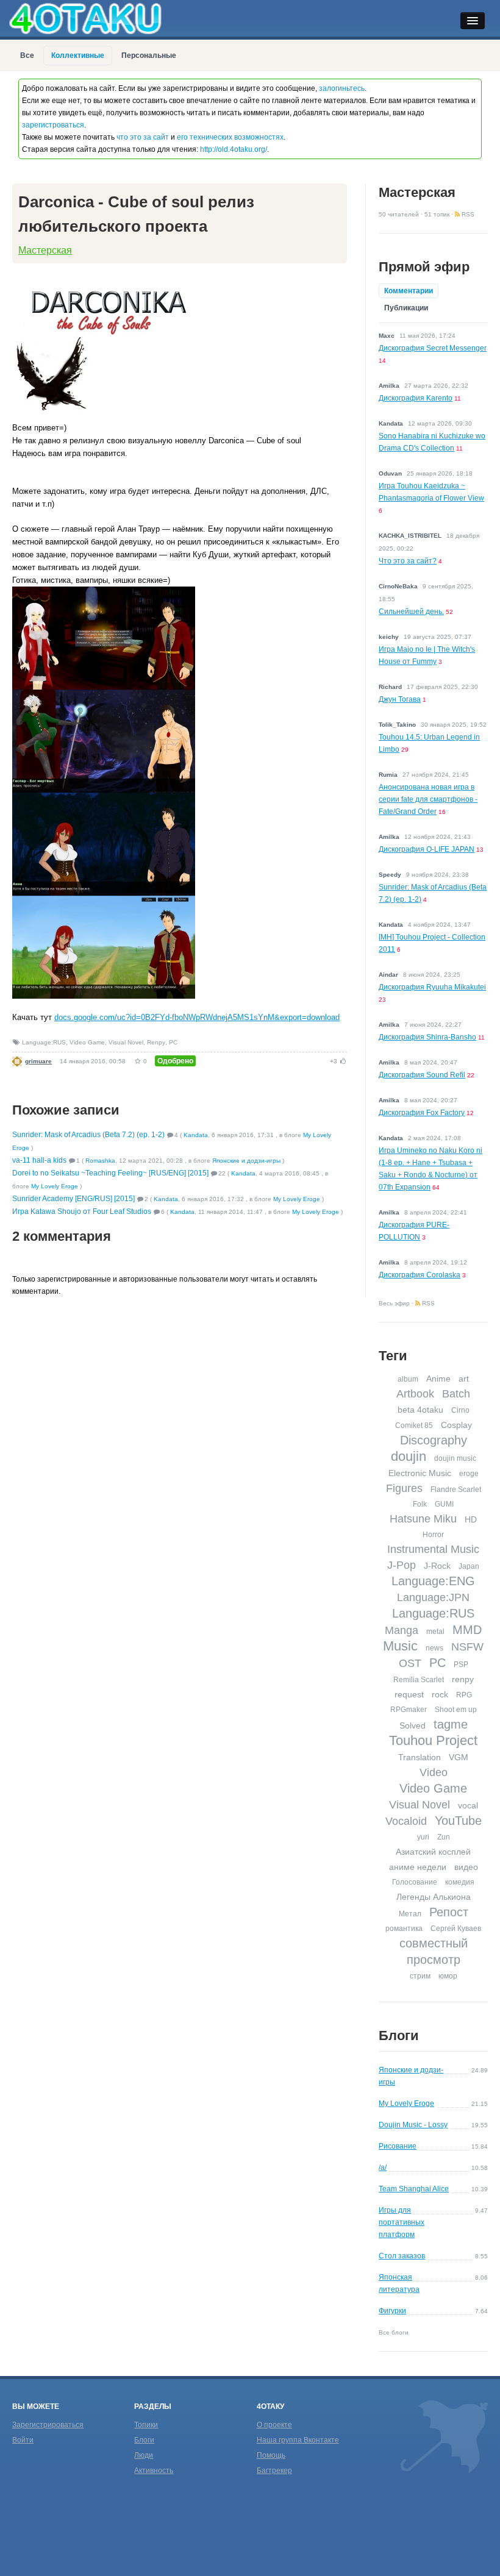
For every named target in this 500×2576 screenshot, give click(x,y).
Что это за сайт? (408, 561)
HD (471, 1519)
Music (400, 1646)
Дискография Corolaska (420, 1275)
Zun (444, 1837)
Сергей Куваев (456, 1928)
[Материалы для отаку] (85, 18)
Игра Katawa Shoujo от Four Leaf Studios (82, 1211)
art (464, 1379)
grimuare (38, 1061)
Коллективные (78, 55)
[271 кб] (104, 695)
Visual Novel (126, 1042)
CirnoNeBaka (398, 586)
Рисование (398, 2146)
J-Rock (437, 1566)
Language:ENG (433, 1581)
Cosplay (456, 1425)
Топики (146, 2425)
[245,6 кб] (104, 798)
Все (27, 55)
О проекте (274, 2425)
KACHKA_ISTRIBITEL (410, 536)
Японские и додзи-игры (246, 1161)
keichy (389, 637)
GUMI (444, 1504)
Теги (393, 1356)
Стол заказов (402, 2256)
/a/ (383, 2167)
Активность (154, 2471)
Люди (144, 2455)
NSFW (467, 1647)
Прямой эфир (424, 267)
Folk (420, 1504)
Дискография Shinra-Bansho (427, 1037)
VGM (459, 1757)
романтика (404, 1928)
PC (173, 1042)
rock (440, 1694)
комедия (460, 1882)
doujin (409, 1456)
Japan (469, 1566)
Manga (402, 1630)
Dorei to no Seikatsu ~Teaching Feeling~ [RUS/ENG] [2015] (110, 1173)
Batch (456, 1394)
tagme (451, 1724)
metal (435, 1632)
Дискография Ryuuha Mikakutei (432, 987)
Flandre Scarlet (456, 1490)
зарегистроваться (53, 125)
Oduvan (390, 473)
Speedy (390, 875)
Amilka (389, 386)
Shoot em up (456, 1710)
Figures (404, 1488)
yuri (423, 1837)
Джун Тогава (400, 699)
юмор (448, 1976)
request (409, 1694)
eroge (469, 1474)
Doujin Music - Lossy (413, 2125)
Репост (449, 1912)
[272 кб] (104, 901)
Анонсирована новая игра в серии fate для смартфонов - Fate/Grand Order (428, 799)
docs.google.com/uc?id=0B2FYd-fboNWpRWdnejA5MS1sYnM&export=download (197, 1017)
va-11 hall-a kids (39, 1160)
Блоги (399, 2035)
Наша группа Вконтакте (298, 2440)
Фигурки (392, 2311)
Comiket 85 (414, 1425)
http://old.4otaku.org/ (234, 149)
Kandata (196, 1135)
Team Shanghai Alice (414, 2189)
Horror (433, 1535)
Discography (434, 1440)
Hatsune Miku (423, 1519)
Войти (23, 2440)
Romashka (100, 1161)
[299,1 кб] (104, 592)
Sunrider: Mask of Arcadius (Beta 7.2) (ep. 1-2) (88, 1135)
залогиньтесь (342, 88)
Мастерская (45, 250)
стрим (420, 1976)
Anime (438, 1379)
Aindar (388, 975)
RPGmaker (409, 1710)
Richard (390, 687)
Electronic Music (420, 1473)
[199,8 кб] (104, 281)
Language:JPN (433, 1597)
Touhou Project (433, 1740)
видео (466, 1867)
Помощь (271, 2455)
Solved (412, 1725)
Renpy (156, 1042)
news (434, 1648)
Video (434, 1772)
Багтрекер (274, 2471)
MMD (467, 1630)
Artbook (415, 1394)
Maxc (387, 336)
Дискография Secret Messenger (433, 348)
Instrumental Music (433, 1549)
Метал (410, 1914)
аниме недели (418, 1867)
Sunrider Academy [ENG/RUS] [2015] (73, 1199)
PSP (461, 1664)
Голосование (415, 1882)
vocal (468, 1805)
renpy (463, 1679)
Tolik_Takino (397, 725)
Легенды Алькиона (434, 1897)
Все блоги (394, 2332)
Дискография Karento (416, 398)
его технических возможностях (230, 137)
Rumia (388, 775)
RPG (464, 1695)
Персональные (149, 55)
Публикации (406, 308)
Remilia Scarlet (419, 1680)
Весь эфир (394, 1303)
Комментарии (409, 291)
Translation (420, 1757)
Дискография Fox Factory (422, 1113)
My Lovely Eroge (55, 1186)
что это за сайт (143, 137)
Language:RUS (44, 1042)
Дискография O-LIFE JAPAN (427, 849)
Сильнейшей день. (411, 612)
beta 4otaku (420, 1410)
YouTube (458, 1821)
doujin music (455, 1458)
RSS (467, 214)
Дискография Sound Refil (422, 1075)
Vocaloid (406, 1821)
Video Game (87, 1042)
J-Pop (402, 1565)
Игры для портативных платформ (402, 2222)
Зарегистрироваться (48, 2425)
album (408, 1379)
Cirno (460, 1410)
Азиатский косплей (433, 1852)
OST (410, 1663)
